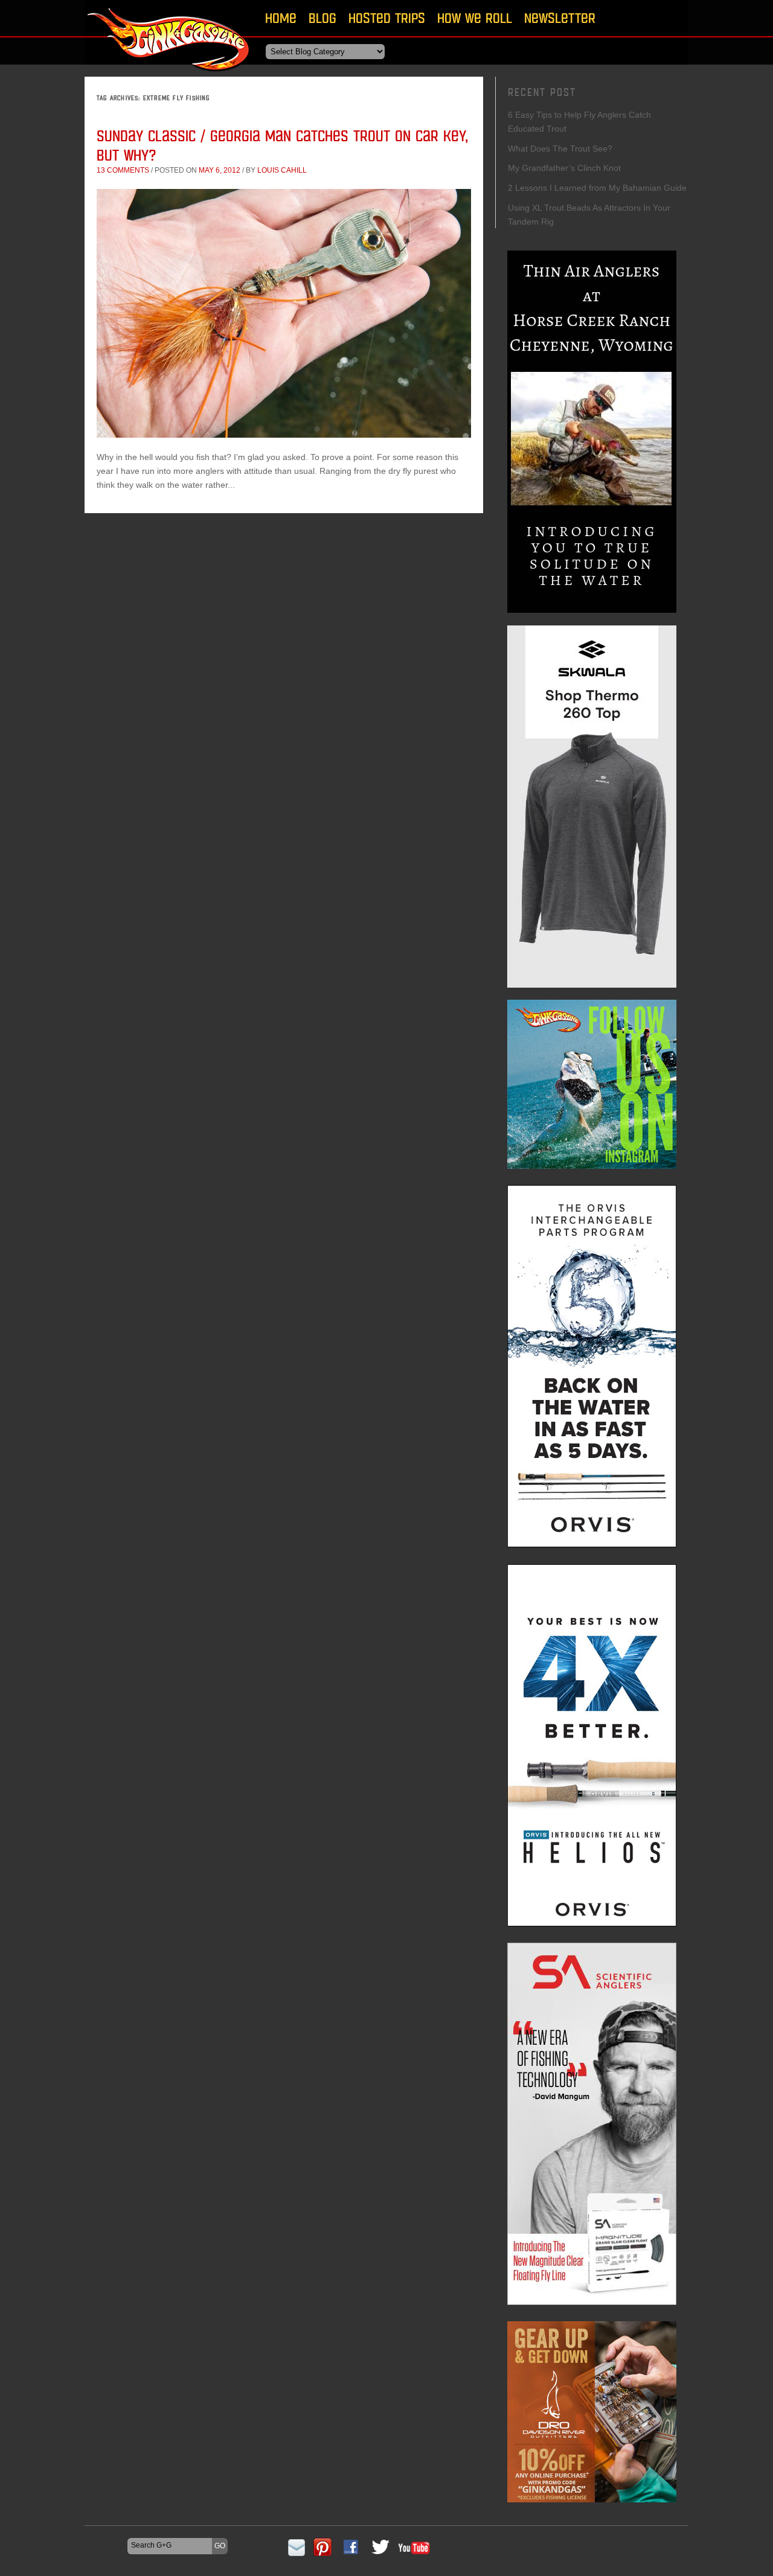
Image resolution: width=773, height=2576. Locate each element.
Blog (322, 18)
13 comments (123, 170)
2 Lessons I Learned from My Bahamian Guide (597, 188)
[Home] (169, 75)
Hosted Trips (387, 18)
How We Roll (475, 18)
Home (281, 18)
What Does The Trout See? (560, 149)
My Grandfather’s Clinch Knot (564, 168)
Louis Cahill (282, 170)
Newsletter (560, 18)
